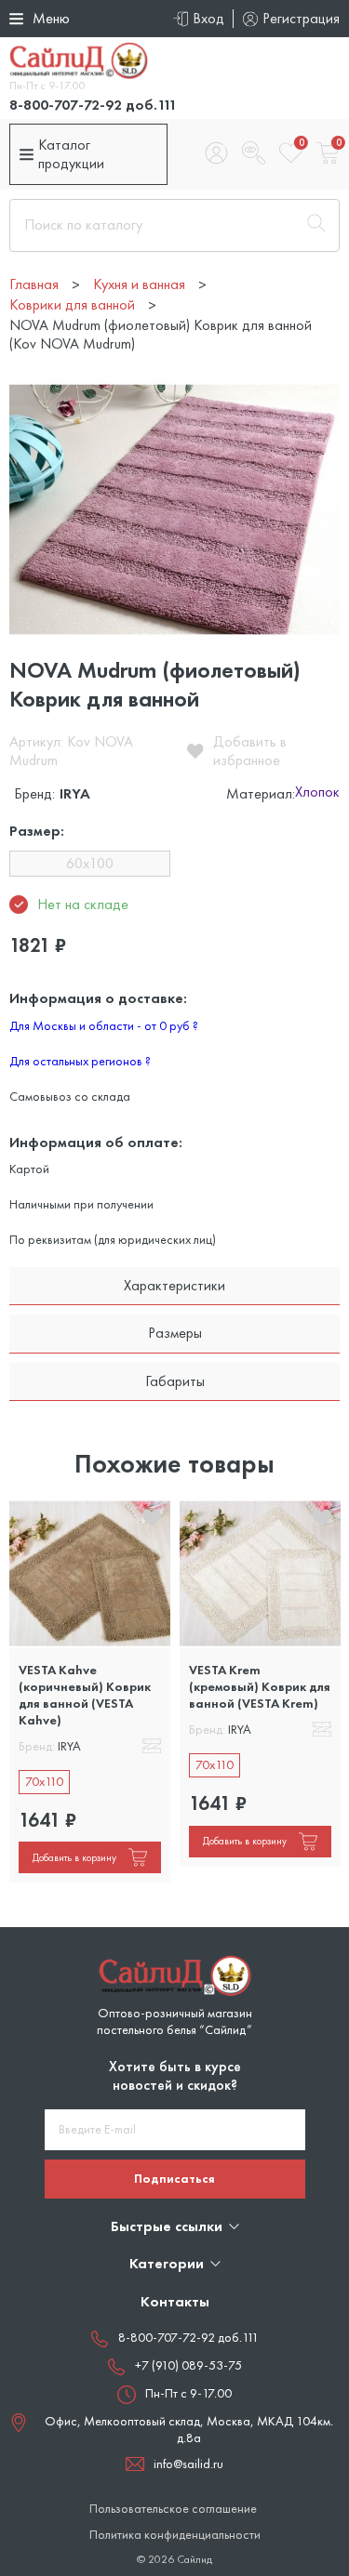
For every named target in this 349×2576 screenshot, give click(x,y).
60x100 (90, 863)
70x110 (44, 1781)
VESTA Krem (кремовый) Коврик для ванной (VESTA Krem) (260, 1686)
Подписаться (174, 2178)
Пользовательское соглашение (173, 2509)
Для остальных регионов (80, 1061)
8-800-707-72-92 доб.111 (93, 105)
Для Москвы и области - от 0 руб (104, 1025)
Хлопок (317, 793)
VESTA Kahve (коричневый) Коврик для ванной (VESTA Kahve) (85, 1695)
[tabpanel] (90, 1691)
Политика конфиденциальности (175, 2535)
